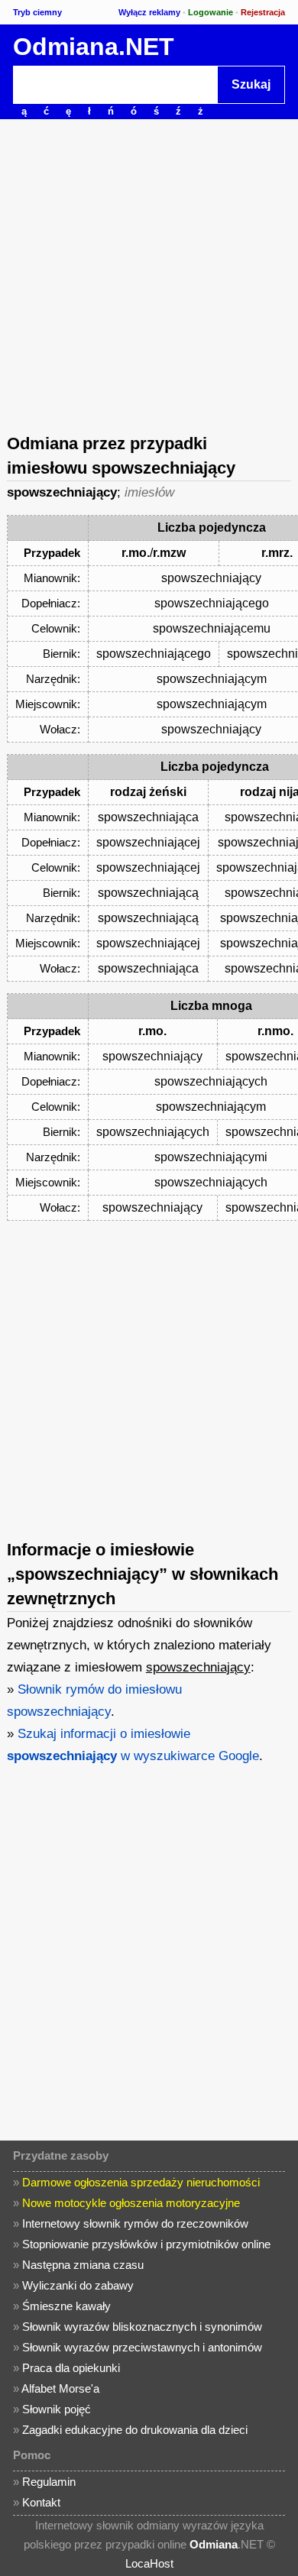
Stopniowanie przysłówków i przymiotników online (146, 2244)
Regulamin (49, 2482)
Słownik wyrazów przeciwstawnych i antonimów (142, 2347)
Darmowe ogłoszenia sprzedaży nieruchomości (141, 2182)
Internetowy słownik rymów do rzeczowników (135, 2223)
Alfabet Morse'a (60, 2388)
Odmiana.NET (94, 47)
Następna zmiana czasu (83, 2265)
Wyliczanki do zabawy (78, 2285)
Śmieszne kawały (66, 2306)
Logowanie (211, 12)
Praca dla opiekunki (71, 2368)
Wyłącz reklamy (149, 12)
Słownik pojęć (57, 2409)
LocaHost (149, 2563)
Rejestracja (263, 12)
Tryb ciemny (37, 12)
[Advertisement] (149, 275)
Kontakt (41, 2502)
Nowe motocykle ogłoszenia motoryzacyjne (131, 2203)
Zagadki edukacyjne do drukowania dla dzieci (135, 2430)
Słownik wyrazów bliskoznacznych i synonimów (142, 2327)
